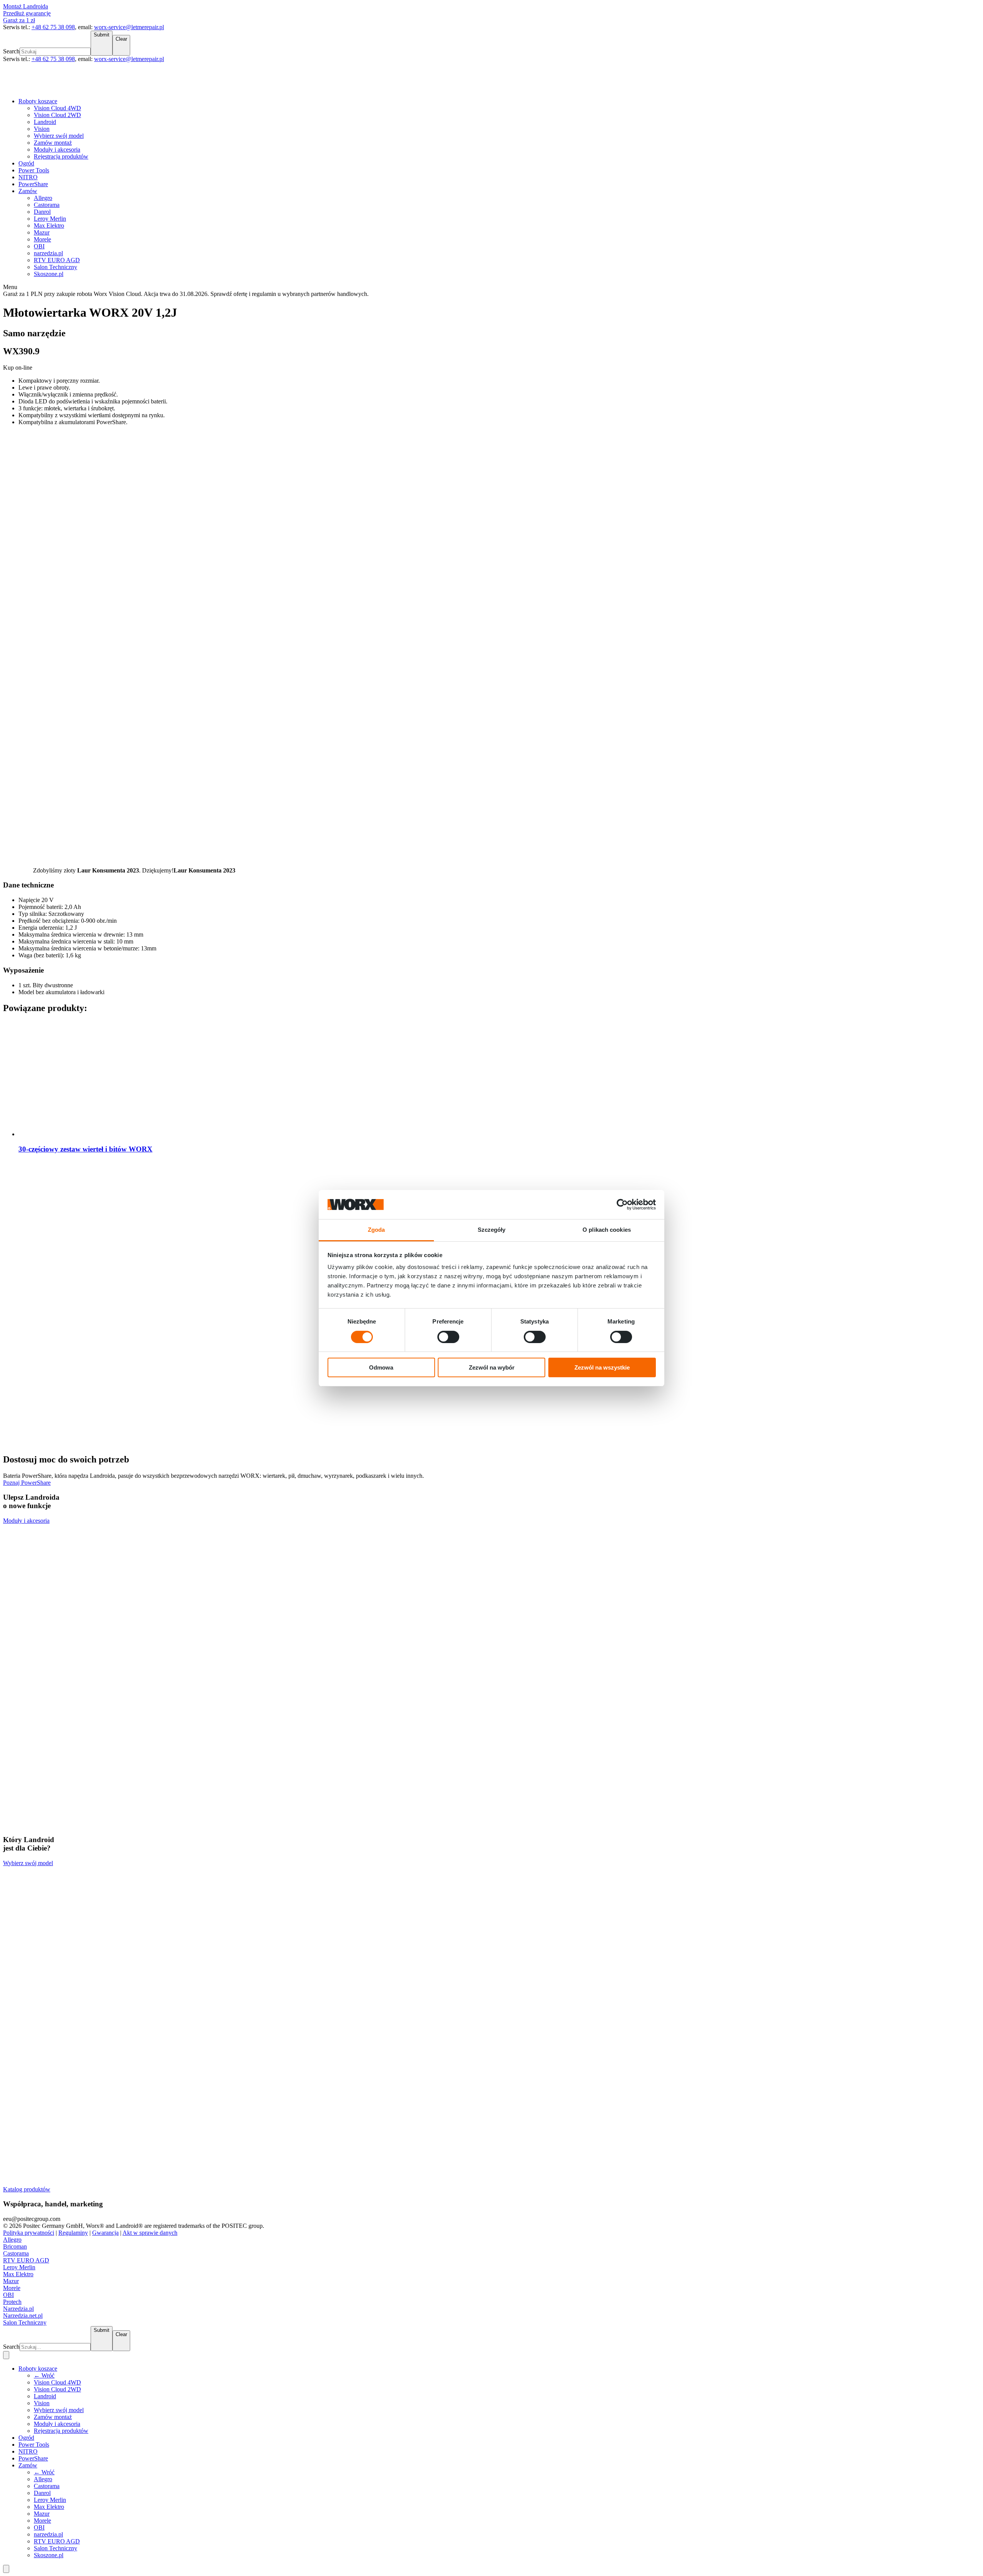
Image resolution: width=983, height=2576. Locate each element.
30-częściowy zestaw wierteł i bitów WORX (85, 1149)
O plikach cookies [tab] (607, 1230)
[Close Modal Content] (6, 2355)
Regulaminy (73, 2233)
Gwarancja (105, 2233)
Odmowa (381, 1367)
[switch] (448, 1337)
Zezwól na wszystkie (602, 1367)
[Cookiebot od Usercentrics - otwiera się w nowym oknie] (622, 1205)
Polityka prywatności (29, 2233)
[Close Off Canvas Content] (6, 2569)
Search (11, 51)
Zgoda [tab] (376, 1230)
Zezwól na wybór (492, 1367)
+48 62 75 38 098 (53, 27)
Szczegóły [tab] (492, 1230)
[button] (491, 287)
